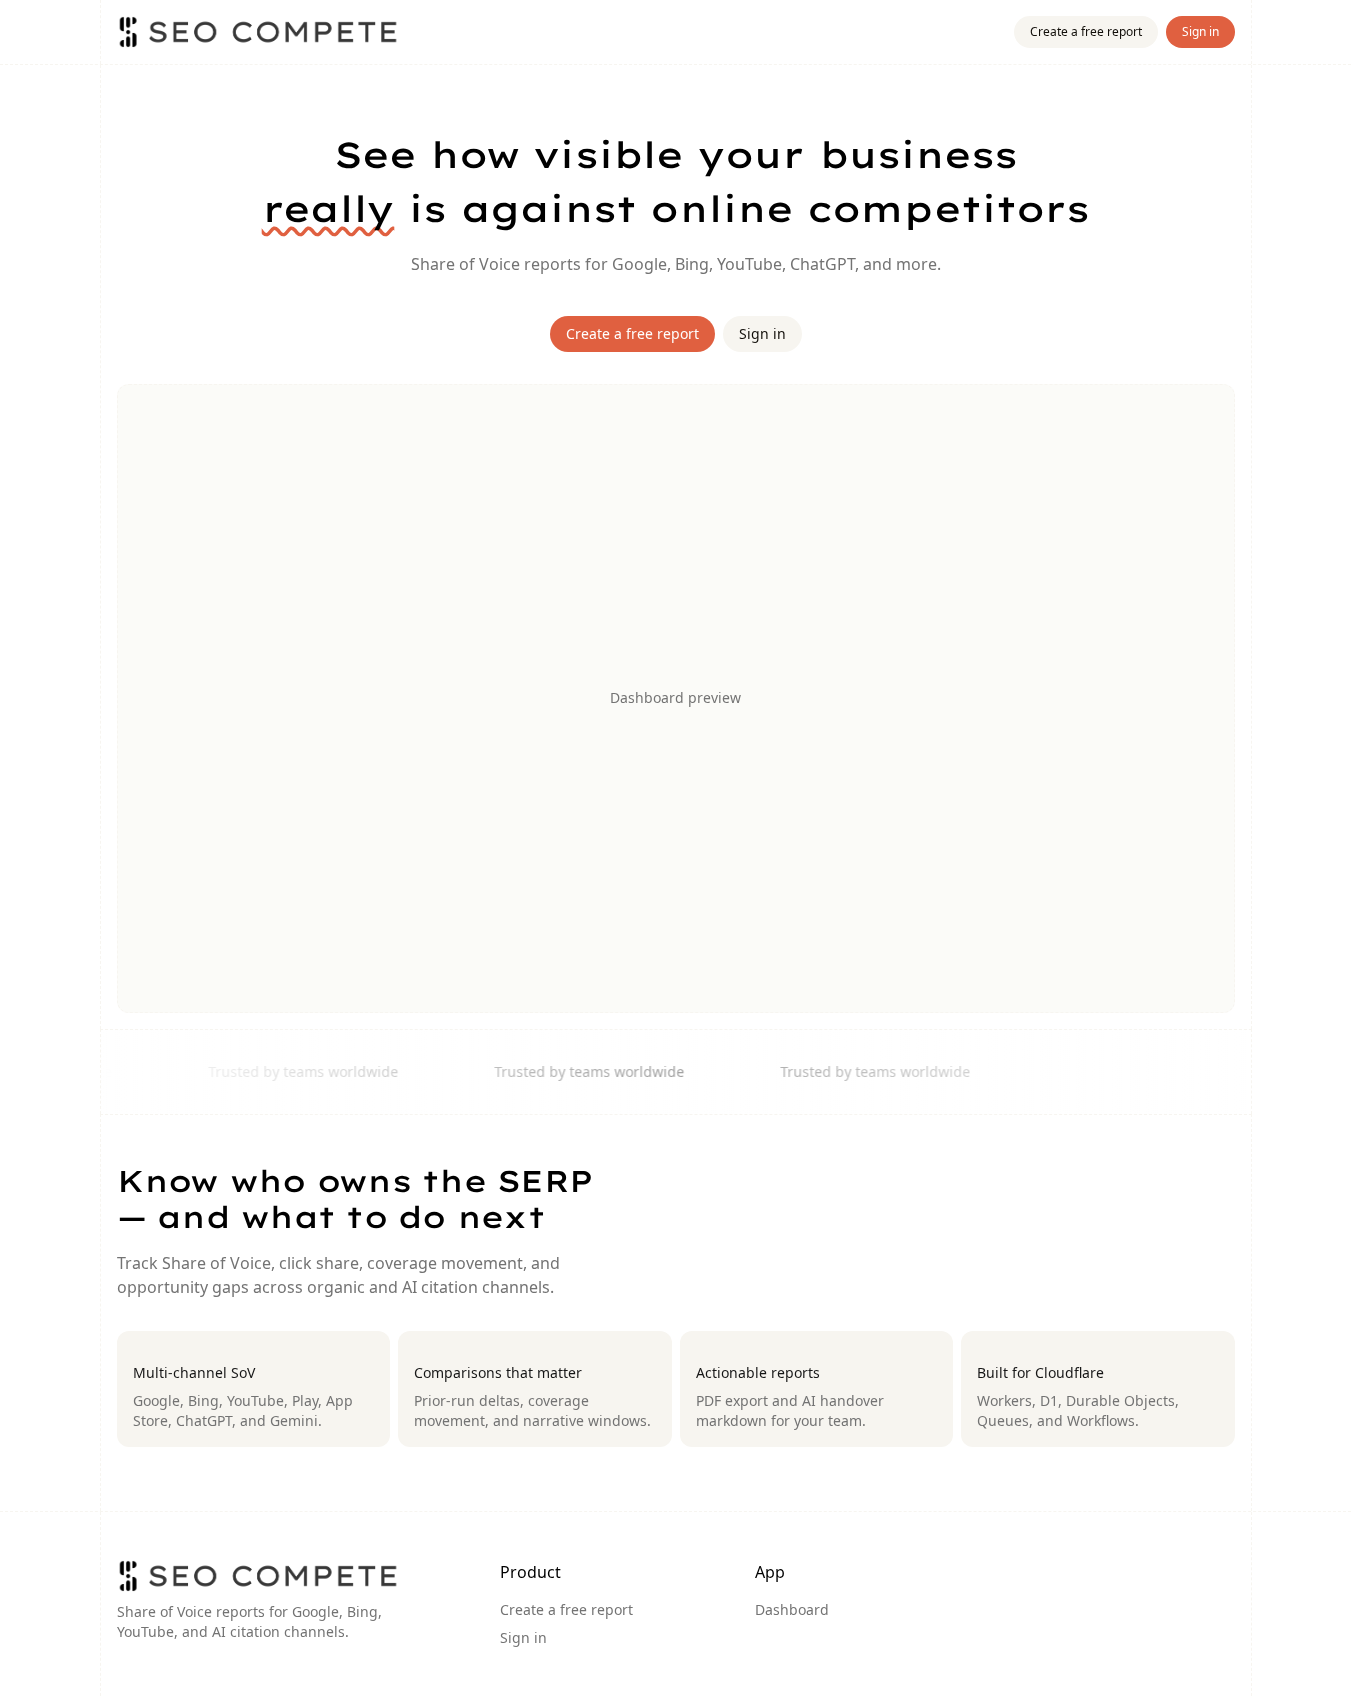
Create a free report (1086, 31)
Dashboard (792, 1609)
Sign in (1200, 31)
